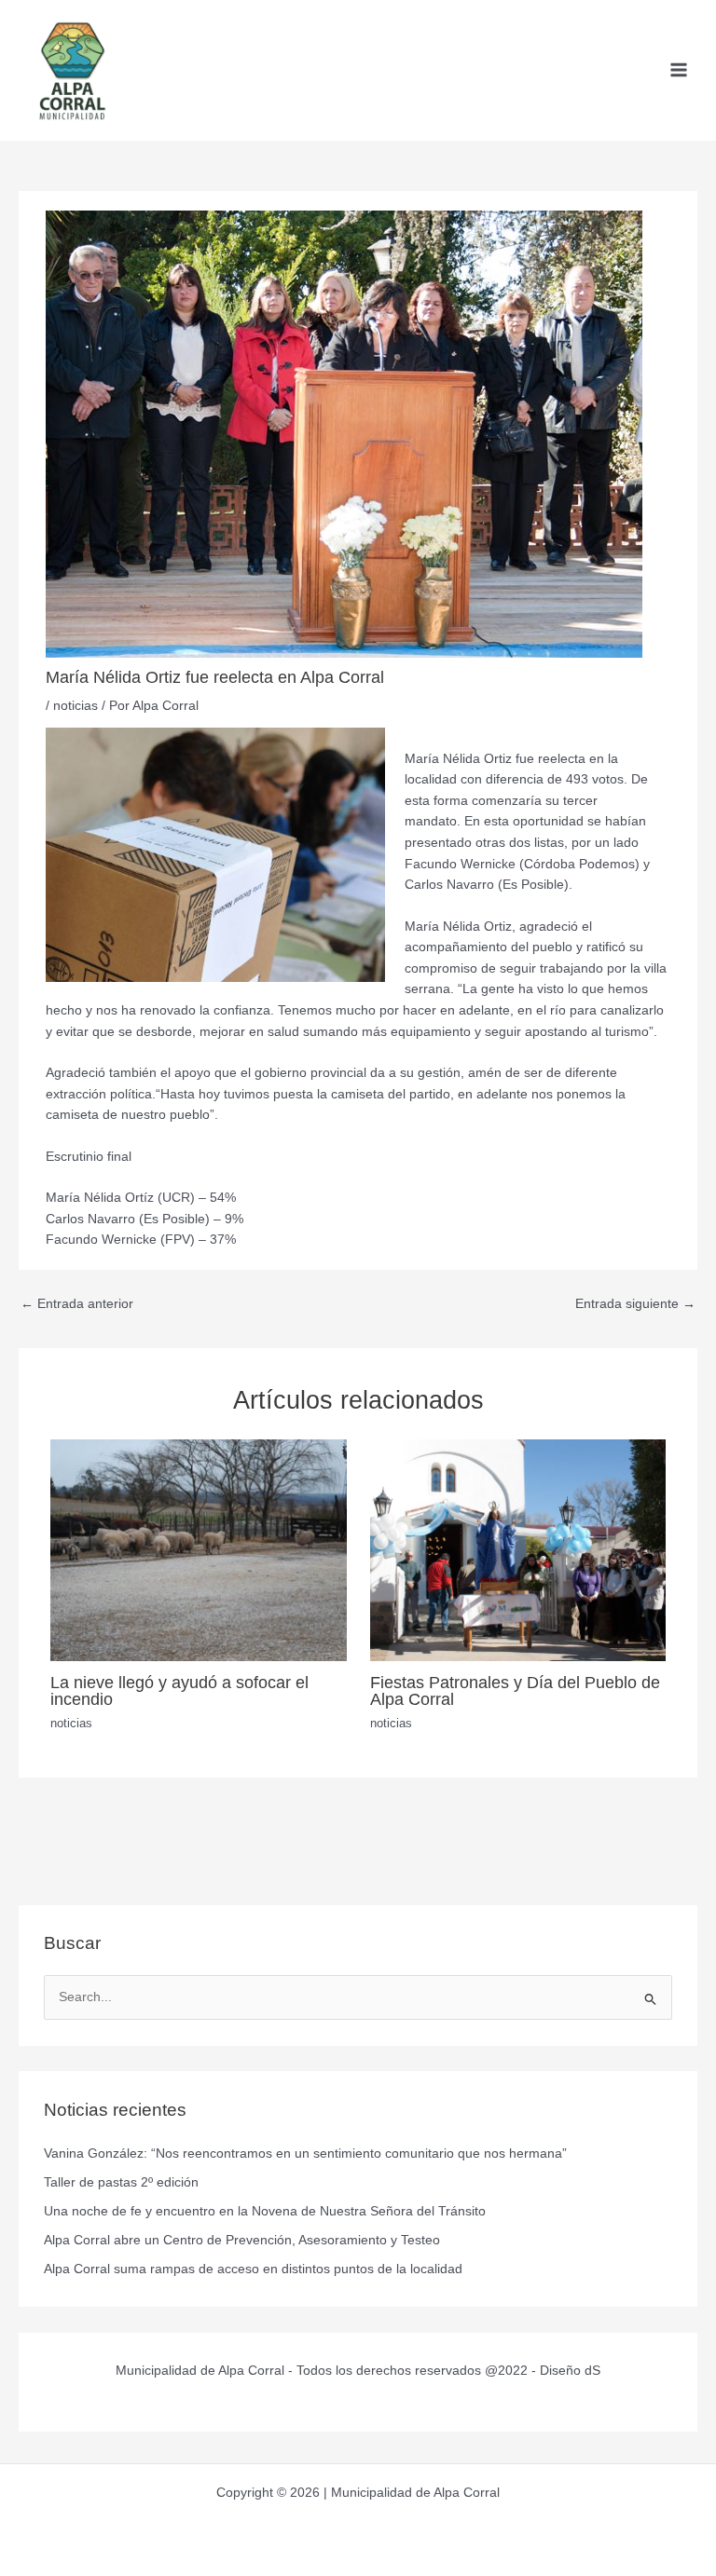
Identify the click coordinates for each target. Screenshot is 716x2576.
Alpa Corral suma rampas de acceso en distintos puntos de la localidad (253, 2269)
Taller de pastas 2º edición (121, 2182)
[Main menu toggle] (679, 70)
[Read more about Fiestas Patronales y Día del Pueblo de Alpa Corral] (518, 1550)
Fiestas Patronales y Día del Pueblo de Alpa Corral (515, 1690)
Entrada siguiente (635, 1304)
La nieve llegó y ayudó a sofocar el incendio (179, 1690)
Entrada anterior (77, 1304)
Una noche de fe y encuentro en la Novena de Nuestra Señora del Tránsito (265, 2211)
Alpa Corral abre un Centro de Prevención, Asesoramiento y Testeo (242, 2240)
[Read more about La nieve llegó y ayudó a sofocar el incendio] (198, 1550)
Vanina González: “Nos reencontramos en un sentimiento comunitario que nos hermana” (305, 2153)
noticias (76, 706)
